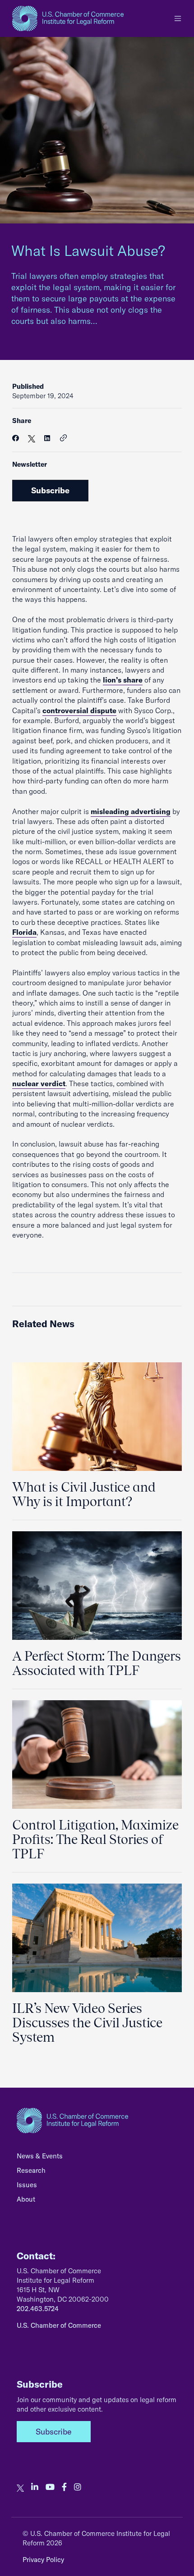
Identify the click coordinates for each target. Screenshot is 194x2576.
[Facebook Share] (16, 438)
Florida (24, 932)
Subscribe (50, 490)
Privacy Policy (43, 2560)
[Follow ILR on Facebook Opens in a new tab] (64, 2487)
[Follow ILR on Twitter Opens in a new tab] (20, 2487)
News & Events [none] (40, 2156)
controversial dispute (79, 710)
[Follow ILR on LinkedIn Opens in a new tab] (35, 2487)
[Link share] (64, 438)
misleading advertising (131, 811)
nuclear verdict (39, 1083)
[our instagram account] (78, 2487)
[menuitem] (97, 2158)
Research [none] (31, 2170)
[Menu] (178, 18)
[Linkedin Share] (47, 438)
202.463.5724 (38, 2309)
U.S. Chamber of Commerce (59, 2325)
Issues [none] (27, 2185)
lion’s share (123, 680)
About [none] (26, 2199)
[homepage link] (68, 18)
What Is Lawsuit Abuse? (90, 250)
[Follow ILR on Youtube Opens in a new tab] (50, 2487)
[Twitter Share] (32, 438)
